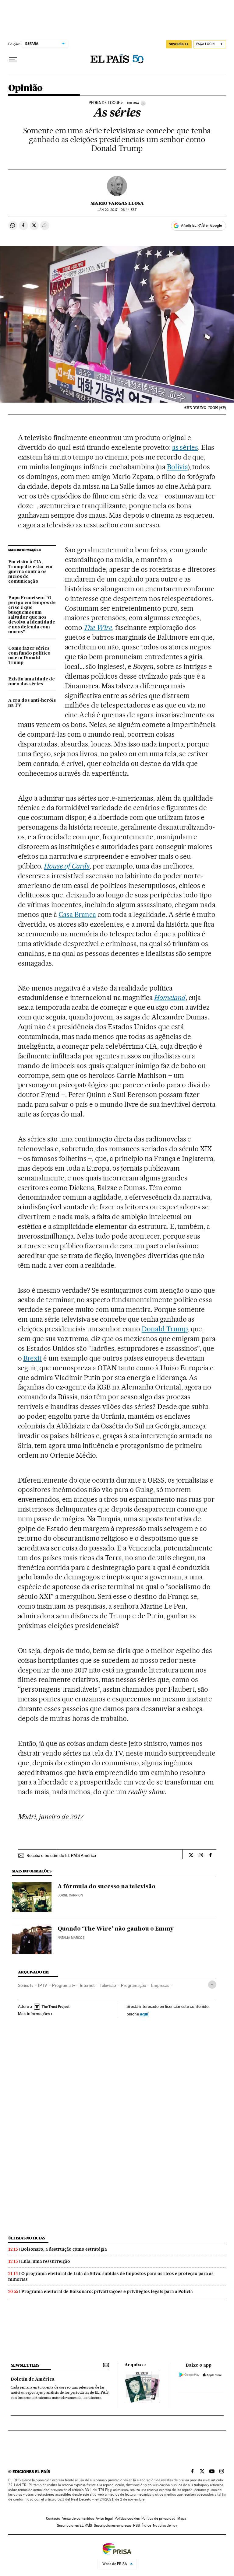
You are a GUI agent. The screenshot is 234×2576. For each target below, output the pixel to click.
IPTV (43, 1985)
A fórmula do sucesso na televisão (106, 1887)
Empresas (160, 1985)
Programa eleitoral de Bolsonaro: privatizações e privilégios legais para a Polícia (107, 2291)
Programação (134, 1985)
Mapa (182, 2518)
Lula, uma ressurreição (46, 2261)
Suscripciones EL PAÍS (74, 2525)
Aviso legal (104, 2518)
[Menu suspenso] (13, 59)
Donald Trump (165, 1329)
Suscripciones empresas (113, 2525)
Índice (146, 2525)
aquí (144, 2014)
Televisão (108, 1985)
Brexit (32, 1358)
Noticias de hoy (165, 2525)
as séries (185, 447)
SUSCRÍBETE (179, 44)
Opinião (25, 88)
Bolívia (177, 467)
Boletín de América (33, 2379)
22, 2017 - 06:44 (117, 210)
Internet (87, 1985)
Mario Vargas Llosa (117, 203)
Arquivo (134, 2365)
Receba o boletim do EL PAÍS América (61, 1855)
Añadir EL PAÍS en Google (201, 225)
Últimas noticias (27, 2238)
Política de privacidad (158, 2518)
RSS (136, 2525)
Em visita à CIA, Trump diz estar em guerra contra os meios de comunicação (30, 572)
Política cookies (127, 2518)
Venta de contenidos (78, 2518)
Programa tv (64, 1985)
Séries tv (26, 1985)
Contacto (53, 2518)
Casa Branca (77, 914)
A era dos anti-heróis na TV (32, 703)
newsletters (25, 2365)
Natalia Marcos (71, 1938)
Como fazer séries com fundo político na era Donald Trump (29, 656)
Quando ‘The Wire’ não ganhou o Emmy (116, 1929)
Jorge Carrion (70, 1895)
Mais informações (34, 2014)
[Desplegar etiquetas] (212, 1985)
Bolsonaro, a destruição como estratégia (64, 2249)
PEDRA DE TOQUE (104, 103)
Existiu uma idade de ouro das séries (32, 682)
